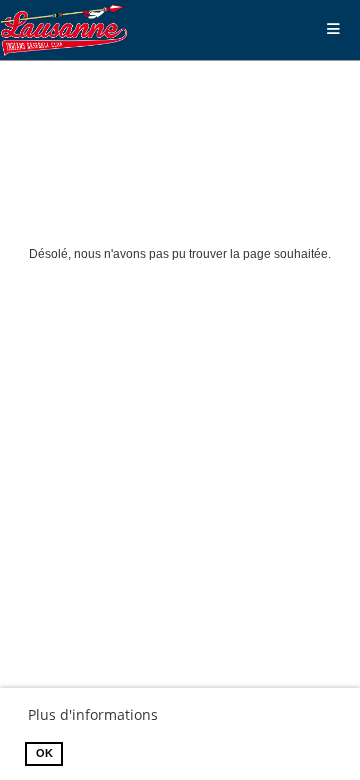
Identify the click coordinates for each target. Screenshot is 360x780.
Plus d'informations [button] (93, 714)
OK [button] (44, 753)
